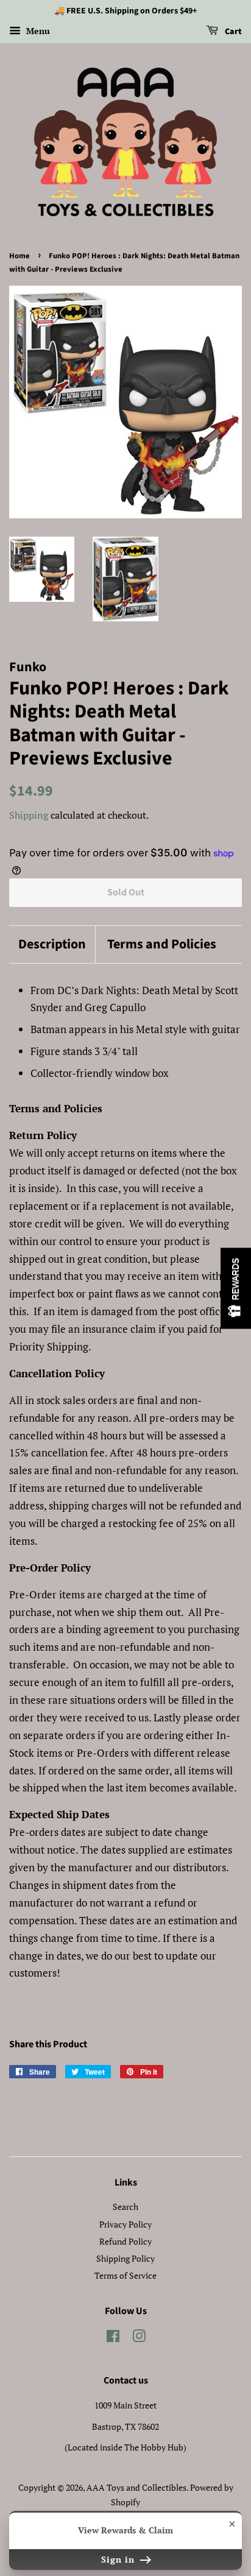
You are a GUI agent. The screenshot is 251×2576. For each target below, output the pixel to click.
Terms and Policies (162, 944)
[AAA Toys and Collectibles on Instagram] (139, 2338)
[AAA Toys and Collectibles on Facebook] (113, 2338)
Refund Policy (125, 2241)
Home (19, 256)
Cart (232, 32)
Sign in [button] (119, 2559)
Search (125, 2207)
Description (52, 944)
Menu (37, 31)
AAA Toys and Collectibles (136, 2487)
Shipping (29, 815)
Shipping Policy (125, 2258)
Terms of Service (125, 2275)
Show (236, 1288)
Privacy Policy (125, 2224)
